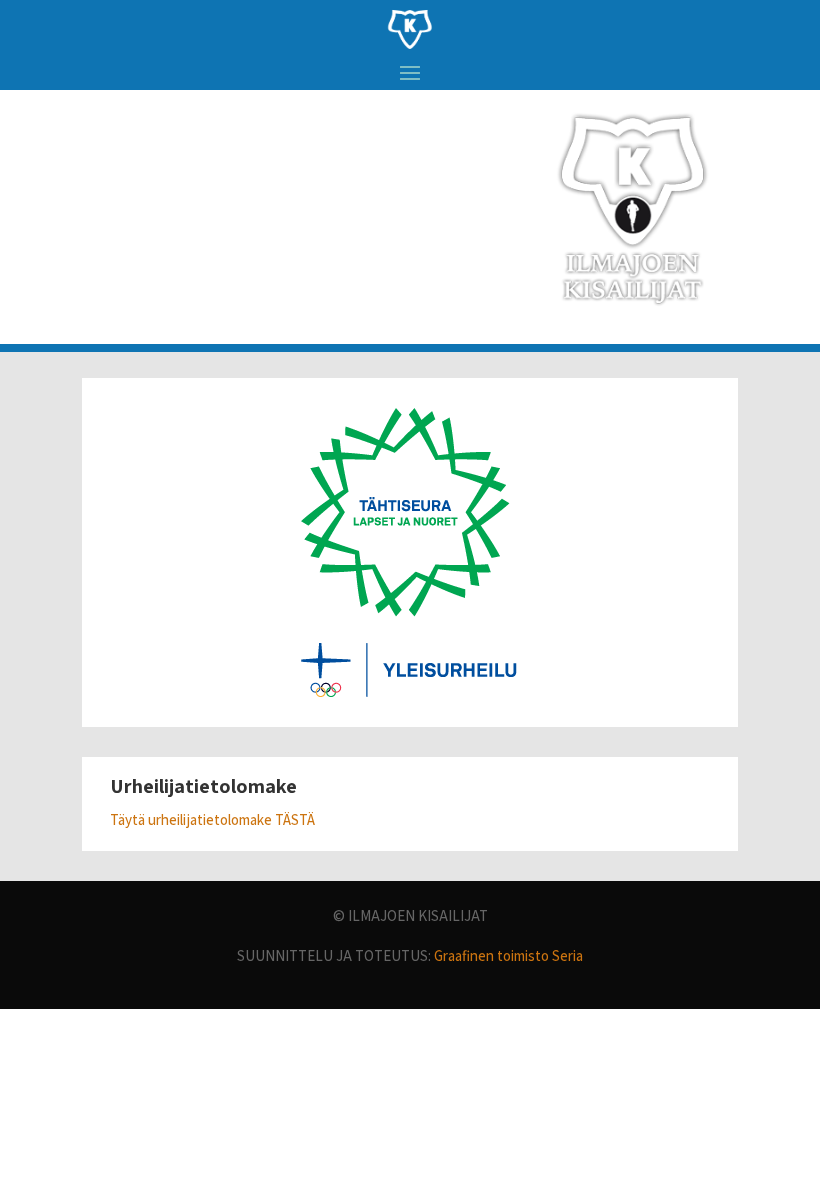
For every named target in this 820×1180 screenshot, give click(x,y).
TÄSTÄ (295, 819)
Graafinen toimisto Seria (508, 955)
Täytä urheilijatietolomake (192, 819)
